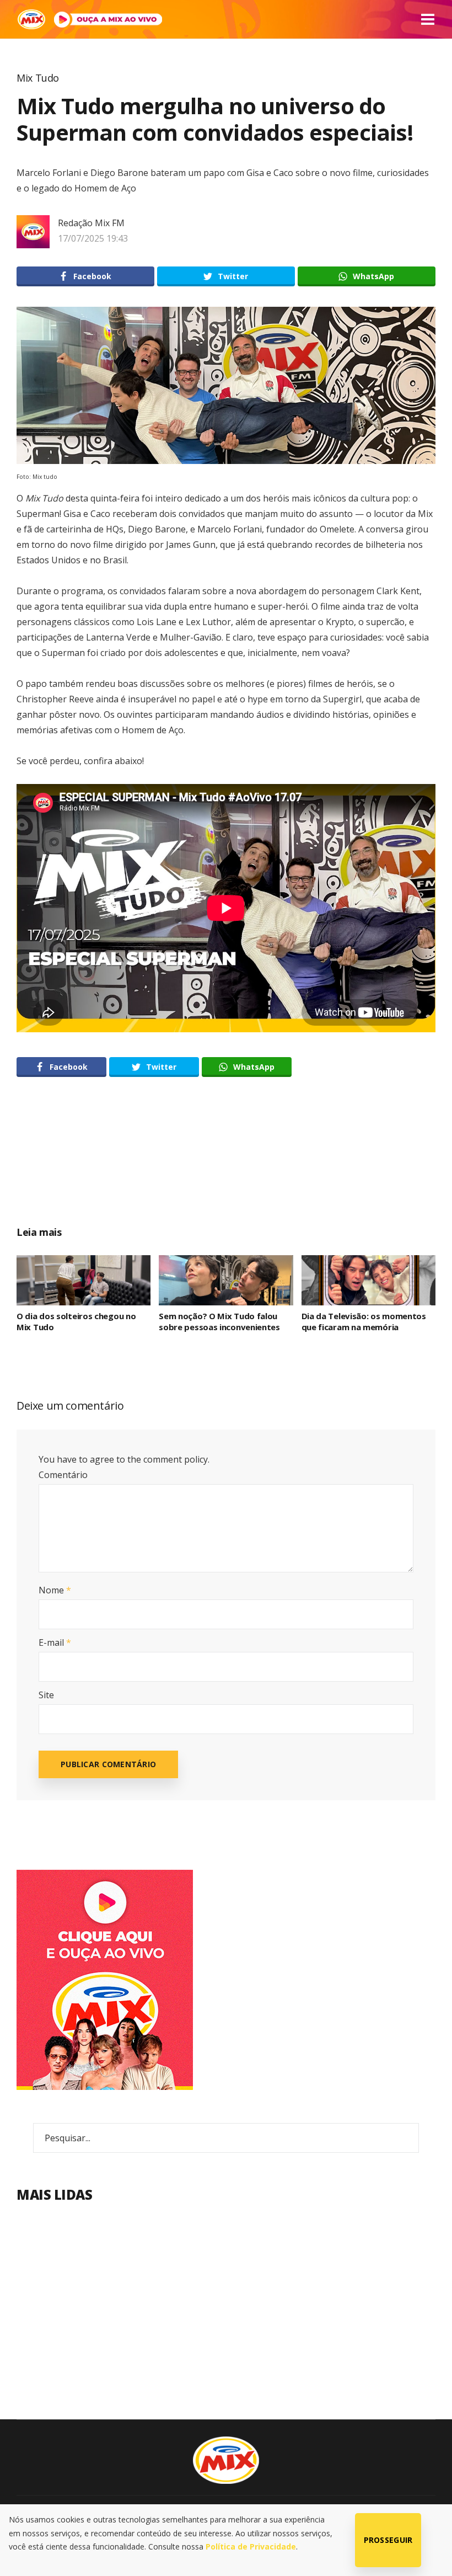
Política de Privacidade (251, 2546)
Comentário (63, 1475)
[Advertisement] (226, 1164)
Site (46, 1695)
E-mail (55, 1642)
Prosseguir (388, 2540)
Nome (55, 1590)
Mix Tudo (38, 78)
